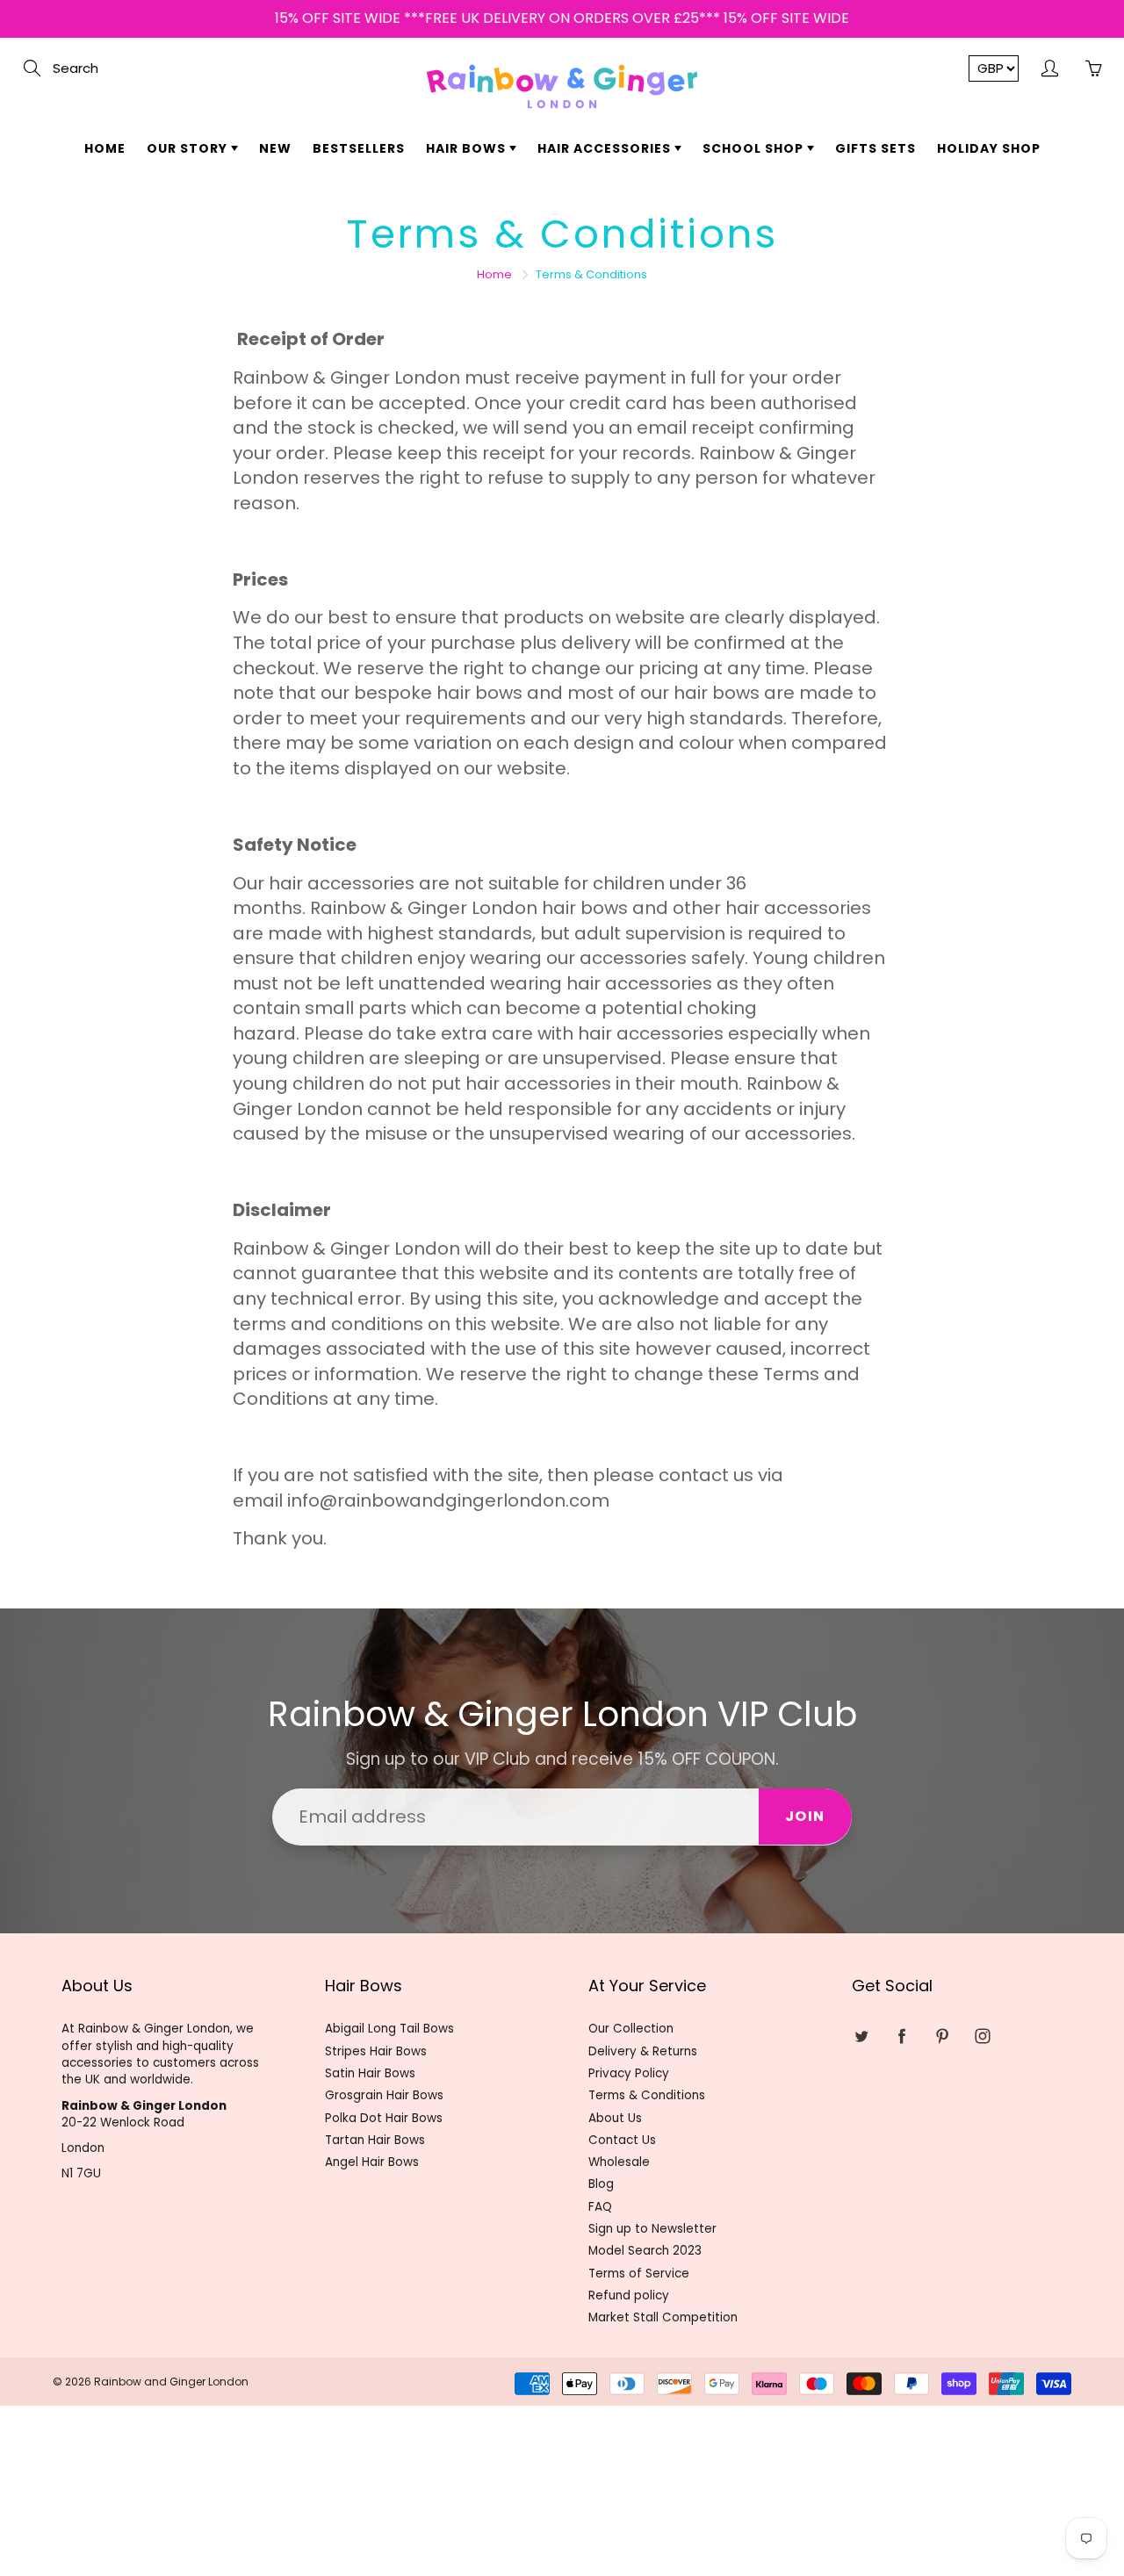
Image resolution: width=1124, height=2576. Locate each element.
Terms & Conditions (647, 2095)
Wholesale (619, 2162)
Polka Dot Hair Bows (384, 2118)
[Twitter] (861, 2036)
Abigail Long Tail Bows (389, 2029)
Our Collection (631, 2029)
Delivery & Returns (643, 2051)
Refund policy (629, 2295)
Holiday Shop (989, 148)
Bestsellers (359, 148)
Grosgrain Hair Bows (384, 2095)
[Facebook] (901, 2036)
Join (805, 1816)
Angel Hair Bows (372, 2162)
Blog (601, 2184)
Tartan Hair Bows (375, 2140)
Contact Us (622, 2140)
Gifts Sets (875, 148)
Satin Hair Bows (370, 2073)
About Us (615, 2118)
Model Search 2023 (645, 2251)
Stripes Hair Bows (376, 2051)
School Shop (755, 148)
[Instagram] (982, 2036)
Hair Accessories (606, 148)
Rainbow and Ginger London (171, 2382)
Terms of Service (639, 2274)
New (275, 148)
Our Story (189, 148)
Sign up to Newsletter (652, 2229)
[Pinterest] (942, 2036)
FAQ (600, 2207)
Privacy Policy (629, 2073)
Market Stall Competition (663, 2317)
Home (105, 148)
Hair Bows (468, 148)
